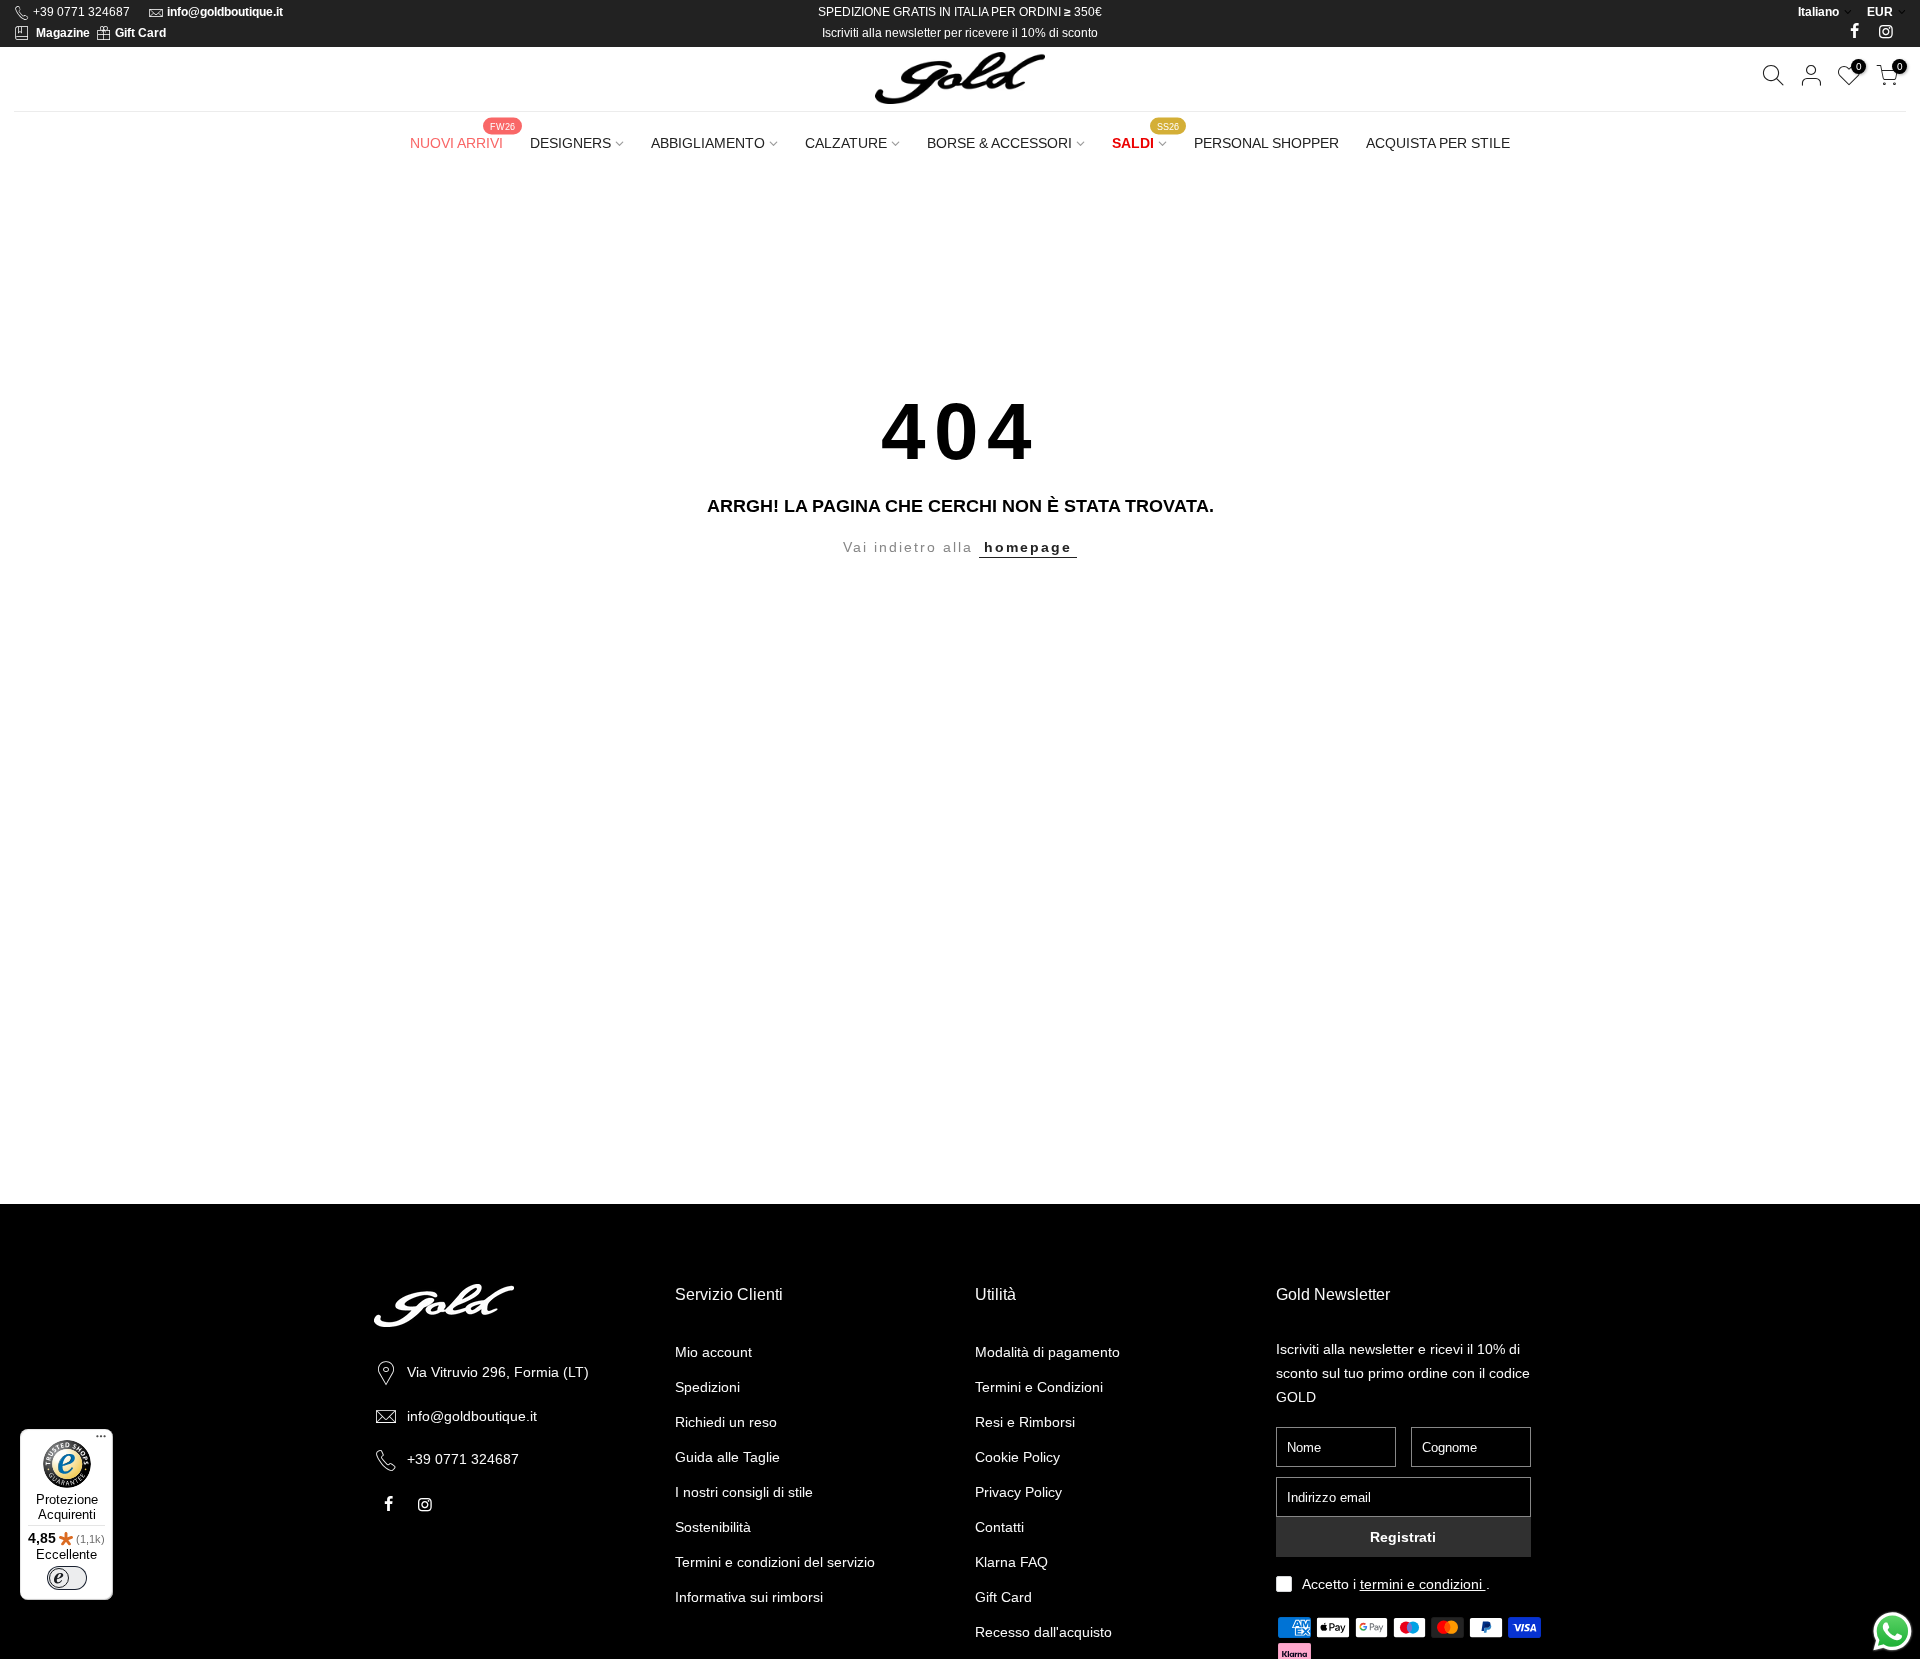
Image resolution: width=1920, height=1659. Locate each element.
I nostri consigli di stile (744, 1492)
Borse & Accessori (999, 143)
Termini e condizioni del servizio (775, 1562)
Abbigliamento (708, 143)
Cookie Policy (1017, 1457)
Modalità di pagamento (1047, 1352)
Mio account (713, 1352)
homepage (1028, 547)
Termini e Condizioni (1039, 1387)
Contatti (999, 1527)
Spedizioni (707, 1387)
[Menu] (101, 1441)
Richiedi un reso (726, 1422)
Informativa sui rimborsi (749, 1597)
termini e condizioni (1423, 1584)
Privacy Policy (1018, 1492)
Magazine (63, 33)
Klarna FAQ (1011, 1562)
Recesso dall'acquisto (1043, 1632)
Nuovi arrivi (462, 136)
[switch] (67, 1578)
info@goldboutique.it (225, 12)
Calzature (846, 143)
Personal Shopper (1266, 143)
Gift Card (140, 33)
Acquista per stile (1438, 143)
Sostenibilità (713, 1527)
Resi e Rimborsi (1025, 1422)
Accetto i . (1396, 1584)
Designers (570, 143)
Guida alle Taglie (727, 1457)
